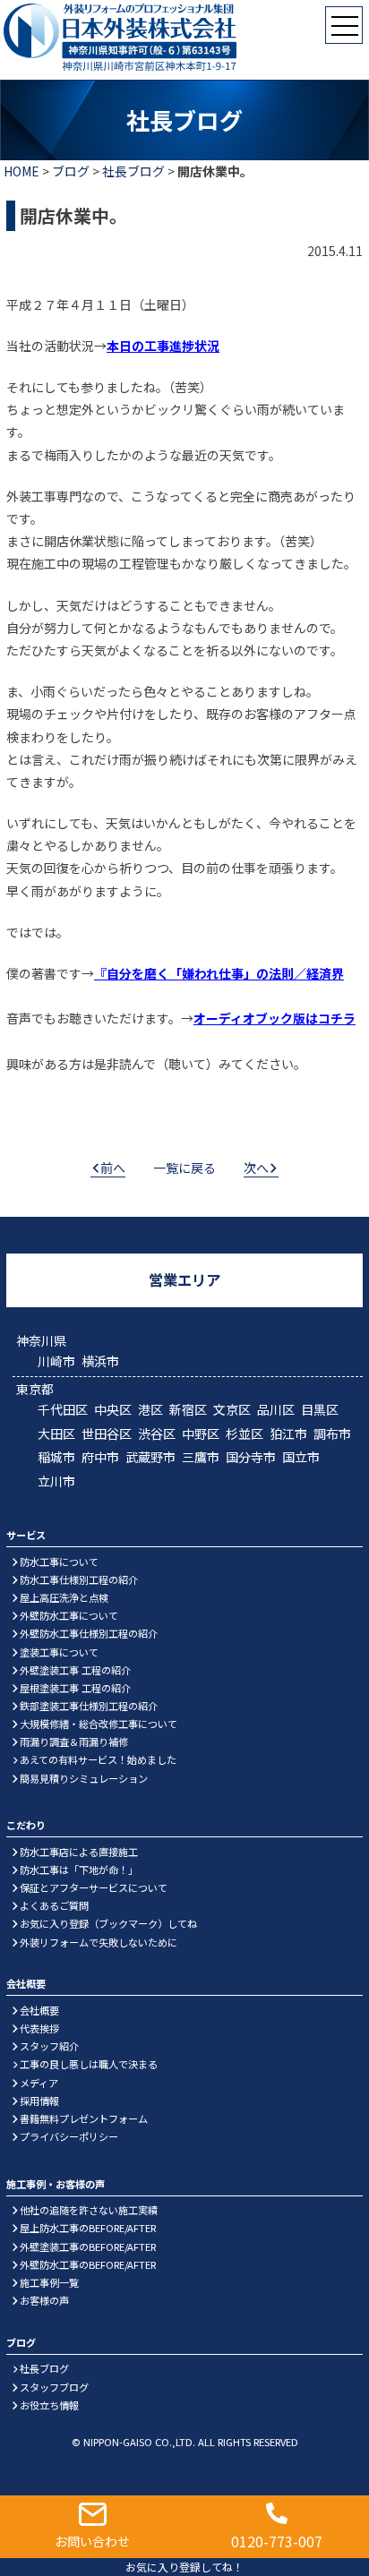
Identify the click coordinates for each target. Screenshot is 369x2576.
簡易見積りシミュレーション (84, 1778)
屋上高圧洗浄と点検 (64, 1597)
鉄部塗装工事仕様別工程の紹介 (89, 1706)
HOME (21, 171)
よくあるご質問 (54, 1905)
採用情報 (39, 2101)
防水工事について (59, 1562)
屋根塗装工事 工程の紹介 (75, 1688)
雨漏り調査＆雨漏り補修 (74, 1742)
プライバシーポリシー (69, 2136)
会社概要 (39, 2010)
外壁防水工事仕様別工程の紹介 (89, 1633)
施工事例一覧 (49, 2282)
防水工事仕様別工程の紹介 (79, 1579)
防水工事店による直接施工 (79, 1852)
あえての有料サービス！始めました (98, 1759)
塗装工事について (59, 1652)
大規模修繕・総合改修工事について (99, 1724)
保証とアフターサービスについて (94, 1887)
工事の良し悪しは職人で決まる (89, 2064)
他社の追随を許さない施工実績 (89, 2210)
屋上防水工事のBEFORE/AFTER (88, 2228)
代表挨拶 (39, 2028)
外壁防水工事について (69, 1615)
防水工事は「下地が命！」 (79, 1870)
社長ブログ (133, 171)
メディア (39, 2083)
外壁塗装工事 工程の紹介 (75, 1670)
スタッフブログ (54, 2387)
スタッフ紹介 (49, 2046)
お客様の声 (44, 2300)
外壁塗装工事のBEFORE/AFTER (88, 2247)
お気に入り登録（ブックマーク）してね (108, 1923)
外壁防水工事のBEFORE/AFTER (88, 2264)
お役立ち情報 (49, 2405)
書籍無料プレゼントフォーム (84, 2118)
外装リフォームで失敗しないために (99, 1942)
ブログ (71, 171)
